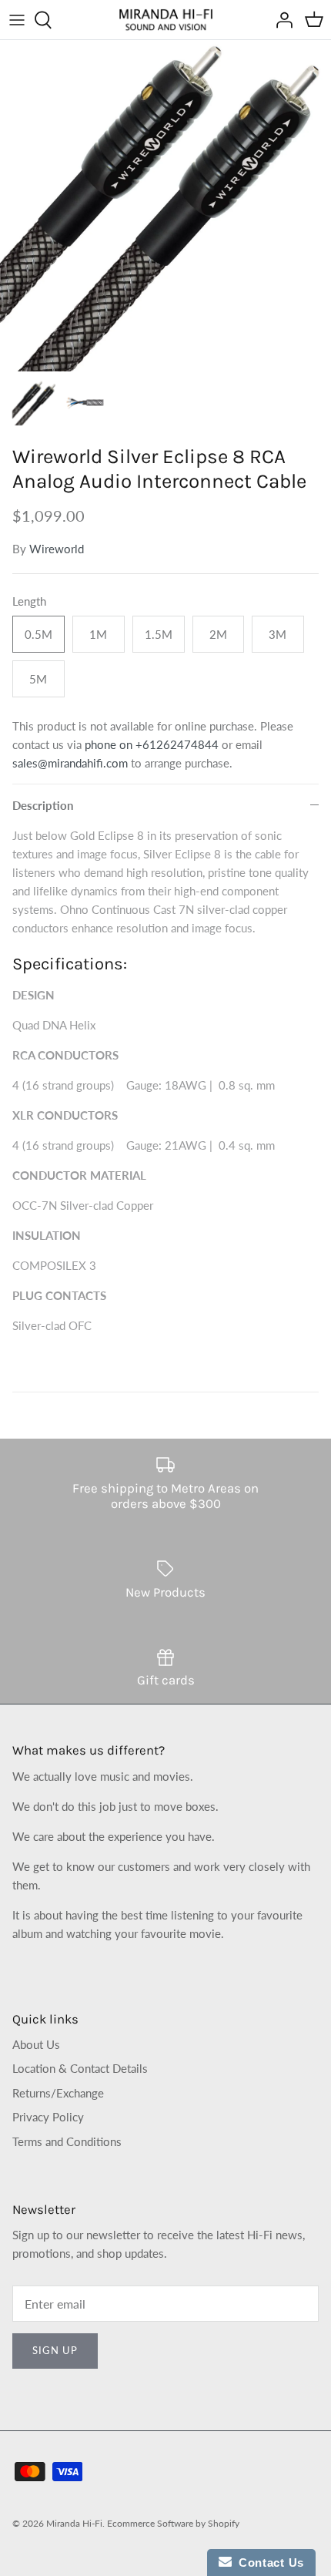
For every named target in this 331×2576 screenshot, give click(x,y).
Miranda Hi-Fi (74, 2523)
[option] (165, 206)
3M (278, 634)
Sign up (55, 2350)
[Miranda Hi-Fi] (166, 20)
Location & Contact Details (80, 2068)
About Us (36, 2044)
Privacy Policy (48, 2117)
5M (38, 679)
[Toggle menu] (17, 20)
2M (218, 634)
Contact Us (268, 2563)
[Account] (280, 20)
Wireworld (57, 549)
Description (43, 805)
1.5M (159, 634)
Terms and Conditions (67, 2141)
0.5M (38, 634)
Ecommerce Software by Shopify (173, 2523)
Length (29, 601)
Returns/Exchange (58, 2093)
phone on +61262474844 (152, 744)
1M (98, 634)
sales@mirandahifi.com (70, 763)
